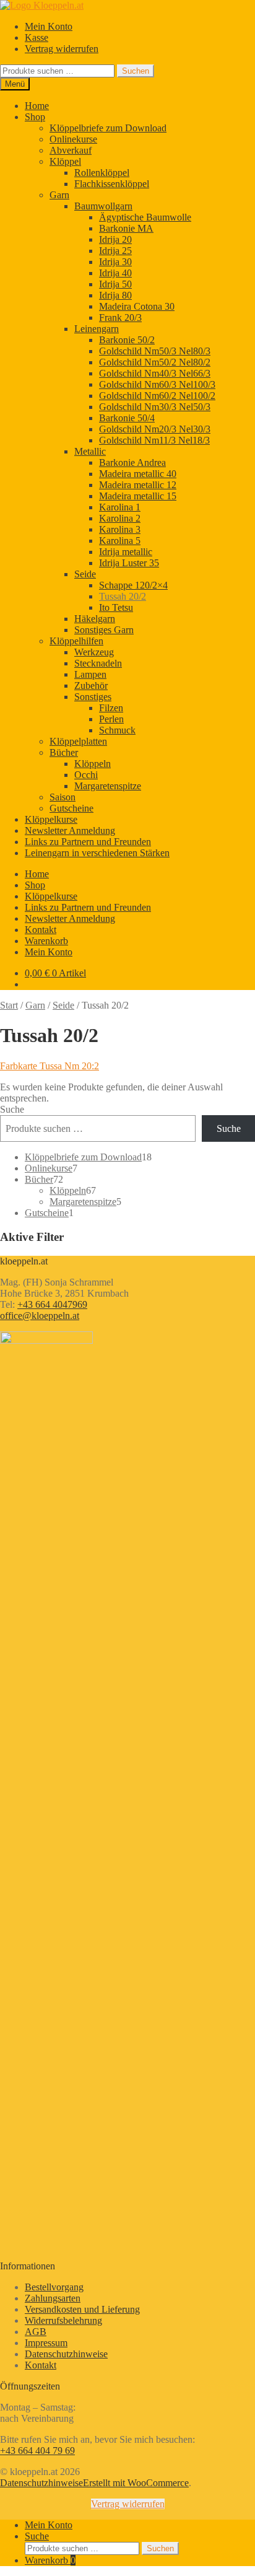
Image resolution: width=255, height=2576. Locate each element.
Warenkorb (46, 941)
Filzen (111, 708)
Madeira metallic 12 (138, 485)
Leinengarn (97, 329)
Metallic (90, 451)
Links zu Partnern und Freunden (88, 842)
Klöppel (65, 161)
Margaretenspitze (108, 786)
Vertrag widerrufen (62, 49)
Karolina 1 (120, 507)
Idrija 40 (115, 273)
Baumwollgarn (103, 206)
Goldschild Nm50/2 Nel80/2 (155, 362)
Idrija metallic (126, 552)
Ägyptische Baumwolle (145, 217)
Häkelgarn (95, 619)
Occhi (86, 775)
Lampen (90, 674)
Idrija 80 (115, 295)
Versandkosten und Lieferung (82, 2309)
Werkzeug (94, 652)
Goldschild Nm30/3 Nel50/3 (155, 407)
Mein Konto (49, 26)
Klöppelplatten (78, 741)
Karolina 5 (120, 541)
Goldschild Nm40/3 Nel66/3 (155, 373)
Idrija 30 (115, 262)
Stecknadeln (98, 663)
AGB (36, 2332)
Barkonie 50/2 (127, 340)
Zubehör (91, 686)
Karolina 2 (120, 518)
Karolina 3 (120, 529)
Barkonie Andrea (132, 462)
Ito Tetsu (116, 607)
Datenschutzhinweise (66, 2354)
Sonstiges (93, 697)
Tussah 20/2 (123, 596)
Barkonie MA (126, 228)
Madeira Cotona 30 (137, 306)
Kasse (37, 37)
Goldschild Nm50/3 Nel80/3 (155, 351)
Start (9, 1005)
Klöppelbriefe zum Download (108, 128)
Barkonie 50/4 (127, 418)
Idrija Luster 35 (129, 563)
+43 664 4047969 (52, 1304)
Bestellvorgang (54, 2287)
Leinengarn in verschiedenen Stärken (97, 853)
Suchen (136, 71)
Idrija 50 (115, 284)
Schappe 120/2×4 (133, 585)
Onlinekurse (73, 139)
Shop (35, 117)
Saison (63, 797)
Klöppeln (93, 764)
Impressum (46, 2343)
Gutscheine (71, 808)
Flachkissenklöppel (112, 184)
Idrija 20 (115, 239)
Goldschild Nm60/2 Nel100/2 (157, 396)
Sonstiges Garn (104, 630)
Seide (85, 574)
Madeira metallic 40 (138, 474)
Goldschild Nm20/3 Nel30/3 (155, 429)
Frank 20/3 (120, 318)
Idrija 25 (115, 251)
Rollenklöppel (102, 173)
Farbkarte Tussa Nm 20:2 (50, 1066)
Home (37, 106)
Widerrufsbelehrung (63, 2320)
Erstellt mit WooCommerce (136, 2483)
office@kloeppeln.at (40, 1316)
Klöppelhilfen (76, 641)
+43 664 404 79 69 (37, 2451)
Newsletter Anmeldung (70, 830)
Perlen (111, 719)
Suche (12, 1109)
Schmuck (117, 730)
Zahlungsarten (53, 2298)
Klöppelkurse (51, 819)
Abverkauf (71, 150)
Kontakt (41, 930)
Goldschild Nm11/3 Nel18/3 (154, 440)
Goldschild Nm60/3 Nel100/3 (157, 384)
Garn (59, 195)
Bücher (64, 752)
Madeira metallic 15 (138, 496)
